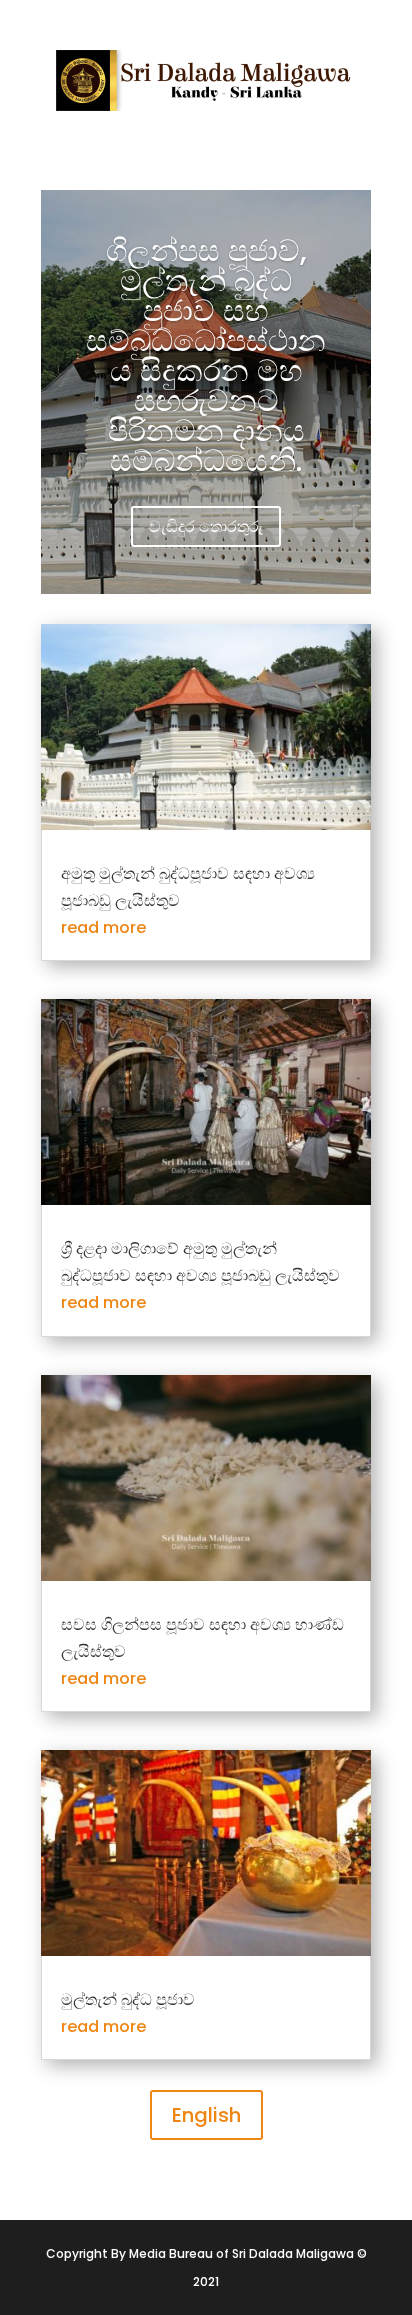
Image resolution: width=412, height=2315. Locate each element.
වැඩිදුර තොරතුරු (206, 526)
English (206, 2115)
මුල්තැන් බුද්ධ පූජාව (128, 1999)
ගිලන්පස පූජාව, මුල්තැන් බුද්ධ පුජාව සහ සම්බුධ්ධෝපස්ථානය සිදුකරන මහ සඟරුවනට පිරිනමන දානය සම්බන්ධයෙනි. (206, 355)
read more (103, 927)
